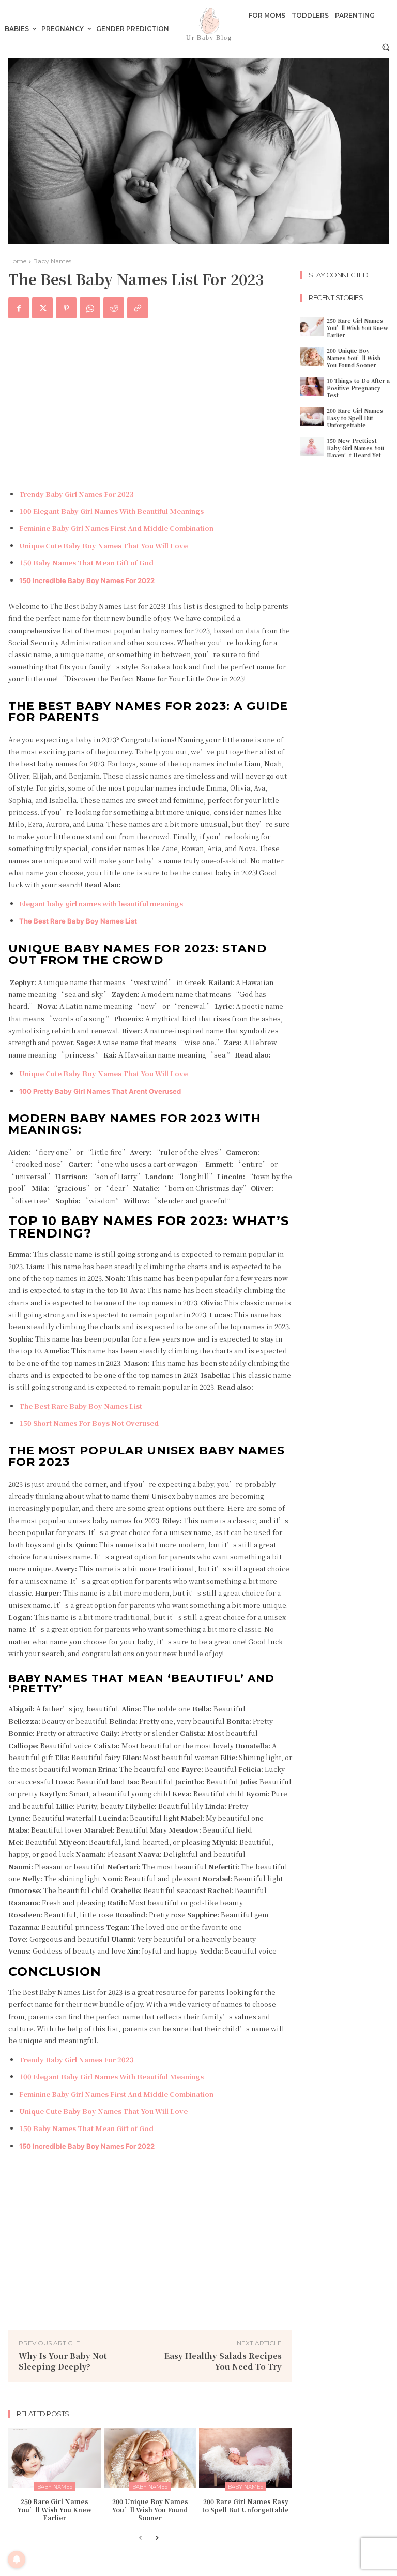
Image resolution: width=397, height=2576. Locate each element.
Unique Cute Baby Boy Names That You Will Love (103, 546)
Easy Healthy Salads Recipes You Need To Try (223, 2361)
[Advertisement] (150, 405)
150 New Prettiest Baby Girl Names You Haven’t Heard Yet (355, 448)
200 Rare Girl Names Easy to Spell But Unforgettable (246, 2505)
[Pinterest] (66, 308)
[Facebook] (19, 308)
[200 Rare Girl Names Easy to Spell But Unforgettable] (246, 2458)
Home (17, 261)
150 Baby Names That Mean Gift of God (86, 563)
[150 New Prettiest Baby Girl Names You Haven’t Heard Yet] (312, 446)
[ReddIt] (114, 308)
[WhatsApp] (90, 308)
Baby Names (52, 261)
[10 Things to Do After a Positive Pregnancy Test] (312, 386)
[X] (42, 308)
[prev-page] (140, 2538)
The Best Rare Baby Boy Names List (78, 921)
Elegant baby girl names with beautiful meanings (101, 904)
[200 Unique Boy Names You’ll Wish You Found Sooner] (150, 2458)
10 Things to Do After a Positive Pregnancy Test (358, 388)
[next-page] (157, 2538)
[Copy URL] (138, 308)
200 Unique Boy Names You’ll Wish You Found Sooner (150, 2509)
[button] (386, 47)
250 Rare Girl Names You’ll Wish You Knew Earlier (55, 2509)
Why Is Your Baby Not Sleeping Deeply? (63, 2361)
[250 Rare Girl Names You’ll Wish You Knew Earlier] (55, 2458)
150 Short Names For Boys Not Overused (89, 1423)
